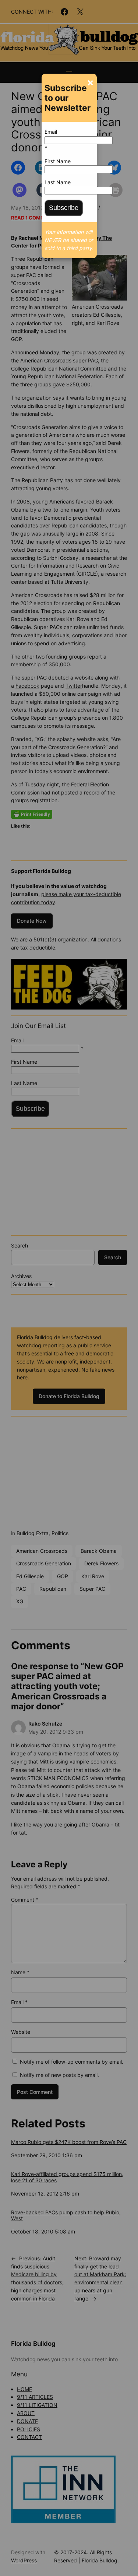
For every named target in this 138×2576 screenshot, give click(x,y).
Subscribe (64, 208)
